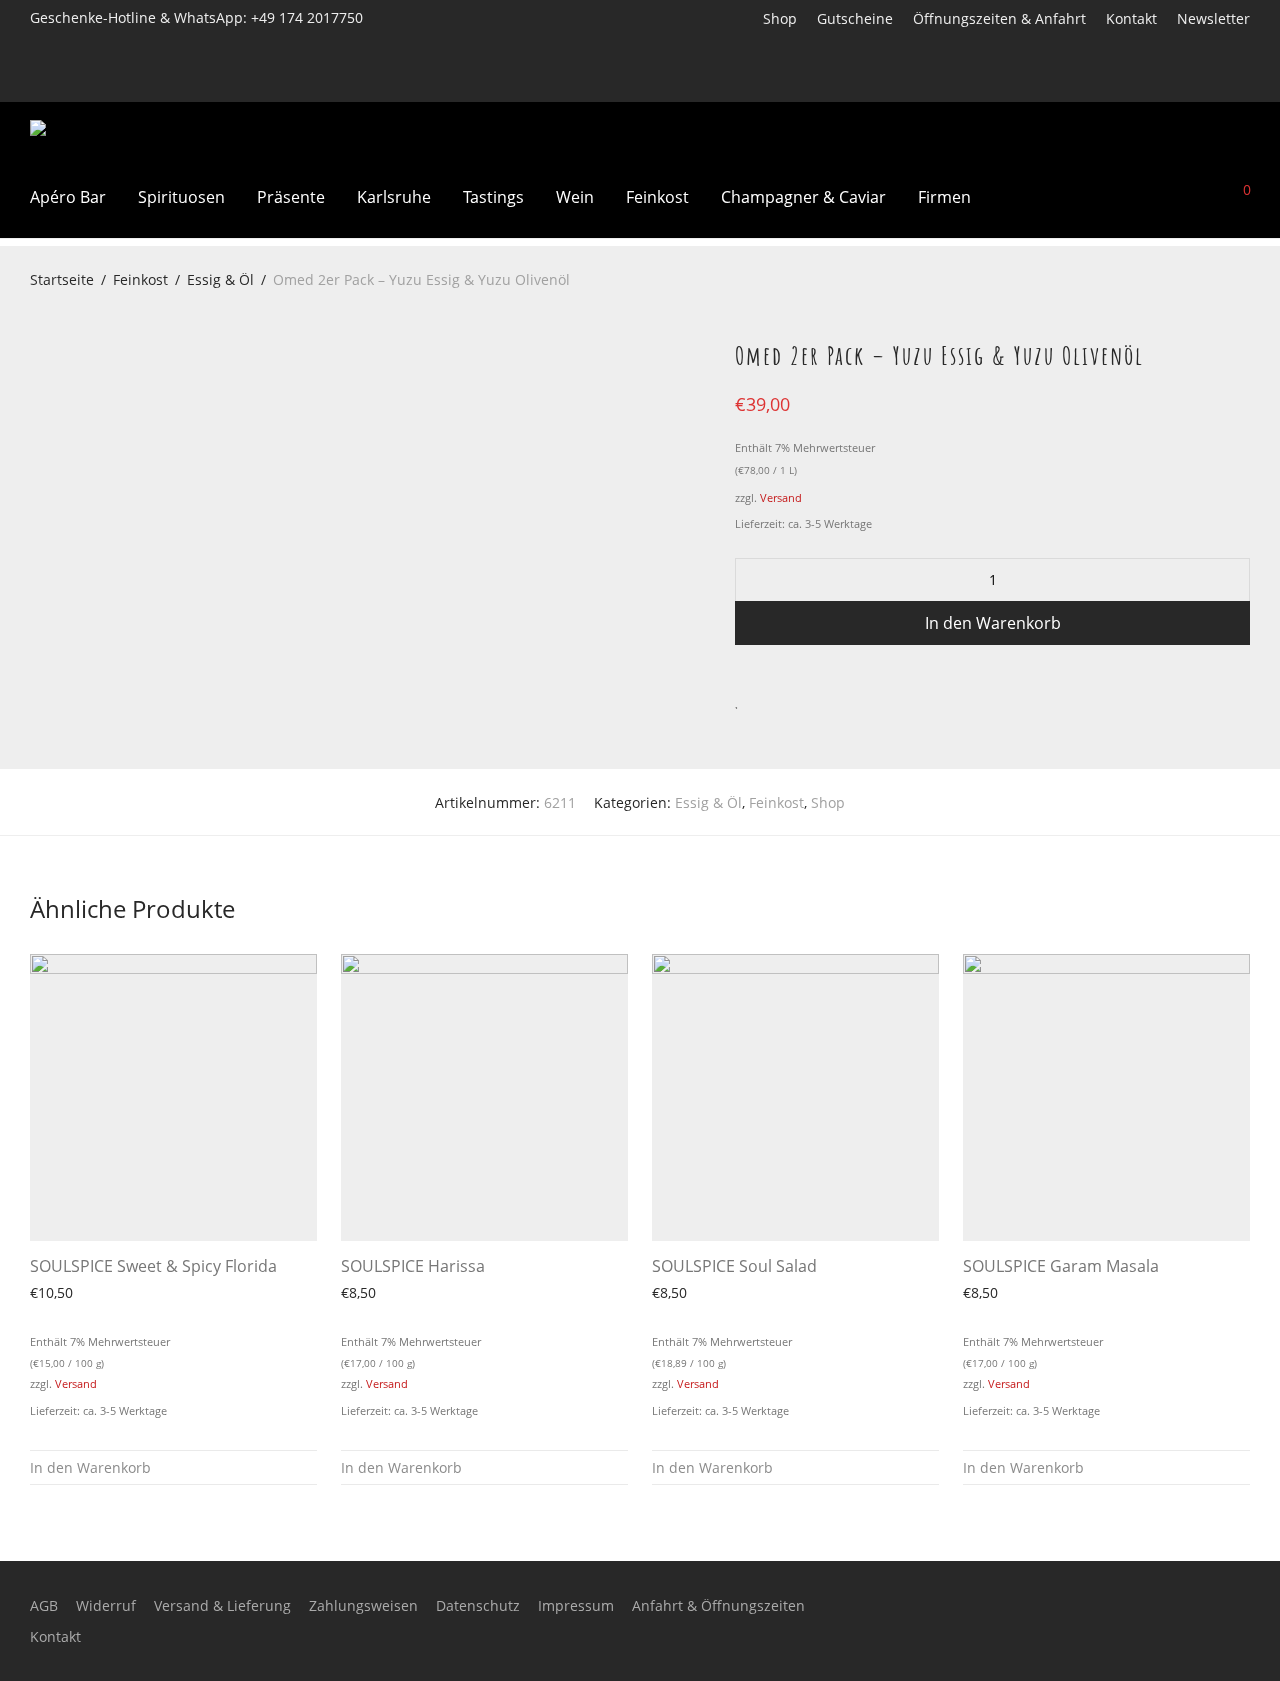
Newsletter (1213, 19)
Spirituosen (181, 197)
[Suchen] (1101, 196)
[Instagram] (1192, 82)
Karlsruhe (394, 197)
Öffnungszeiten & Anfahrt (999, 19)
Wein (575, 197)
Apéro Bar (68, 197)
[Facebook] (1165, 82)
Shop (780, 19)
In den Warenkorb (993, 623)
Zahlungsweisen (363, 1605)
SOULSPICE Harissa (413, 1266)
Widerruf (106, 1605)
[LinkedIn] (1218, 82)
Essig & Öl (220, 279)
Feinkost (657, 197)
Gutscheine (855, 19)
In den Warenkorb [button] (90, 1467)
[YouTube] (1244, 82)
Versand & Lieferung (222, 1605)
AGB (44, 1605)
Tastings (493, 197)
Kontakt (1131, 19)
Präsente (291, 197)
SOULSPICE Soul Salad (734, 1266)
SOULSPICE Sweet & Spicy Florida (153, 1266)
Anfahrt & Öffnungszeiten (718, 1605)
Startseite (62, 279)
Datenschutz (478, 1605)
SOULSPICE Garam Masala (1061, 1266)
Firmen (944, 197)
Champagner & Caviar (803, 197)
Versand (781, 497)
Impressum (576, 1605)
